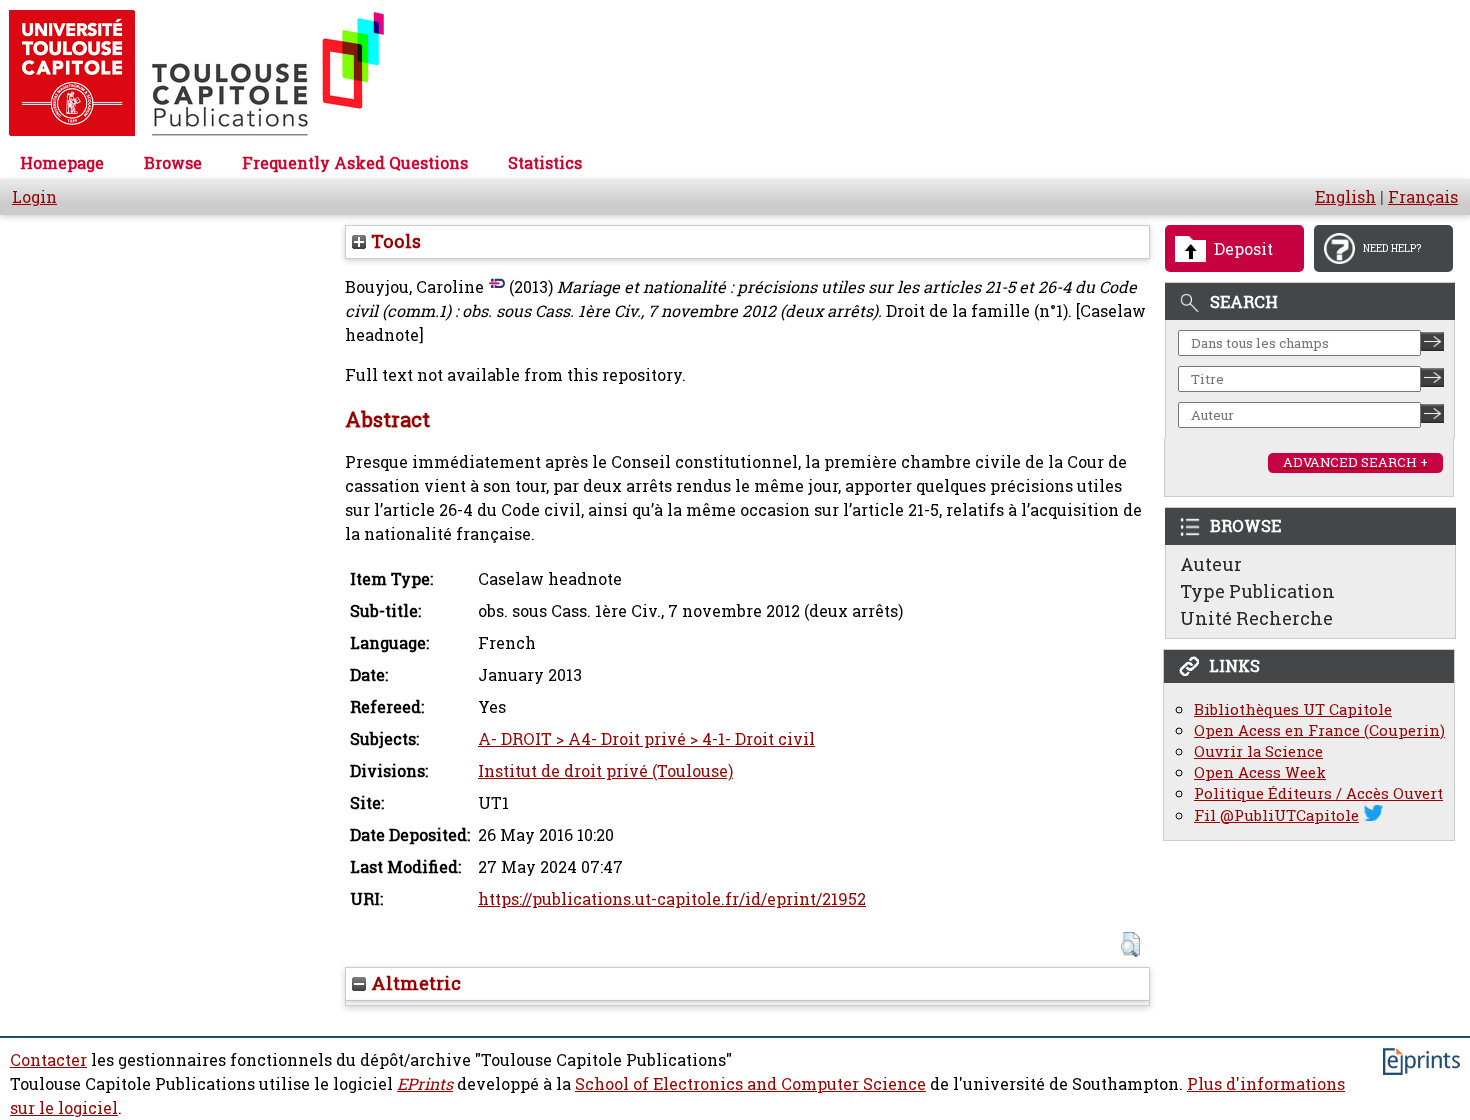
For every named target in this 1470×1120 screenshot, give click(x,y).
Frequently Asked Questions (355, 163)
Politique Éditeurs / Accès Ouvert (1318, 793)
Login (34, 197)
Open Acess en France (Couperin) (1319, 730)
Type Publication (1257, 591)
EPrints (425, 1084)
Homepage (62, 163)
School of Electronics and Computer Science (750, 1084)
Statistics (545, 163)
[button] (1130, 944)
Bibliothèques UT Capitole (1293, 709)
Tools (393, 241)
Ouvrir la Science (1258, 751)
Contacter (48, 1060)
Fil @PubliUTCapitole (1276, 815)
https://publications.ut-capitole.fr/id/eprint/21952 (672, 899)
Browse (173, 163)
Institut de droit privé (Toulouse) (605, 771)
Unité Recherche (1256, 618)
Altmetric (413, 983)
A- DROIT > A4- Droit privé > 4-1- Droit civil (646, 739)
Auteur (1211, 564)
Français (1423, 197)
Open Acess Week (1260, 772)
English (1345, 197)
